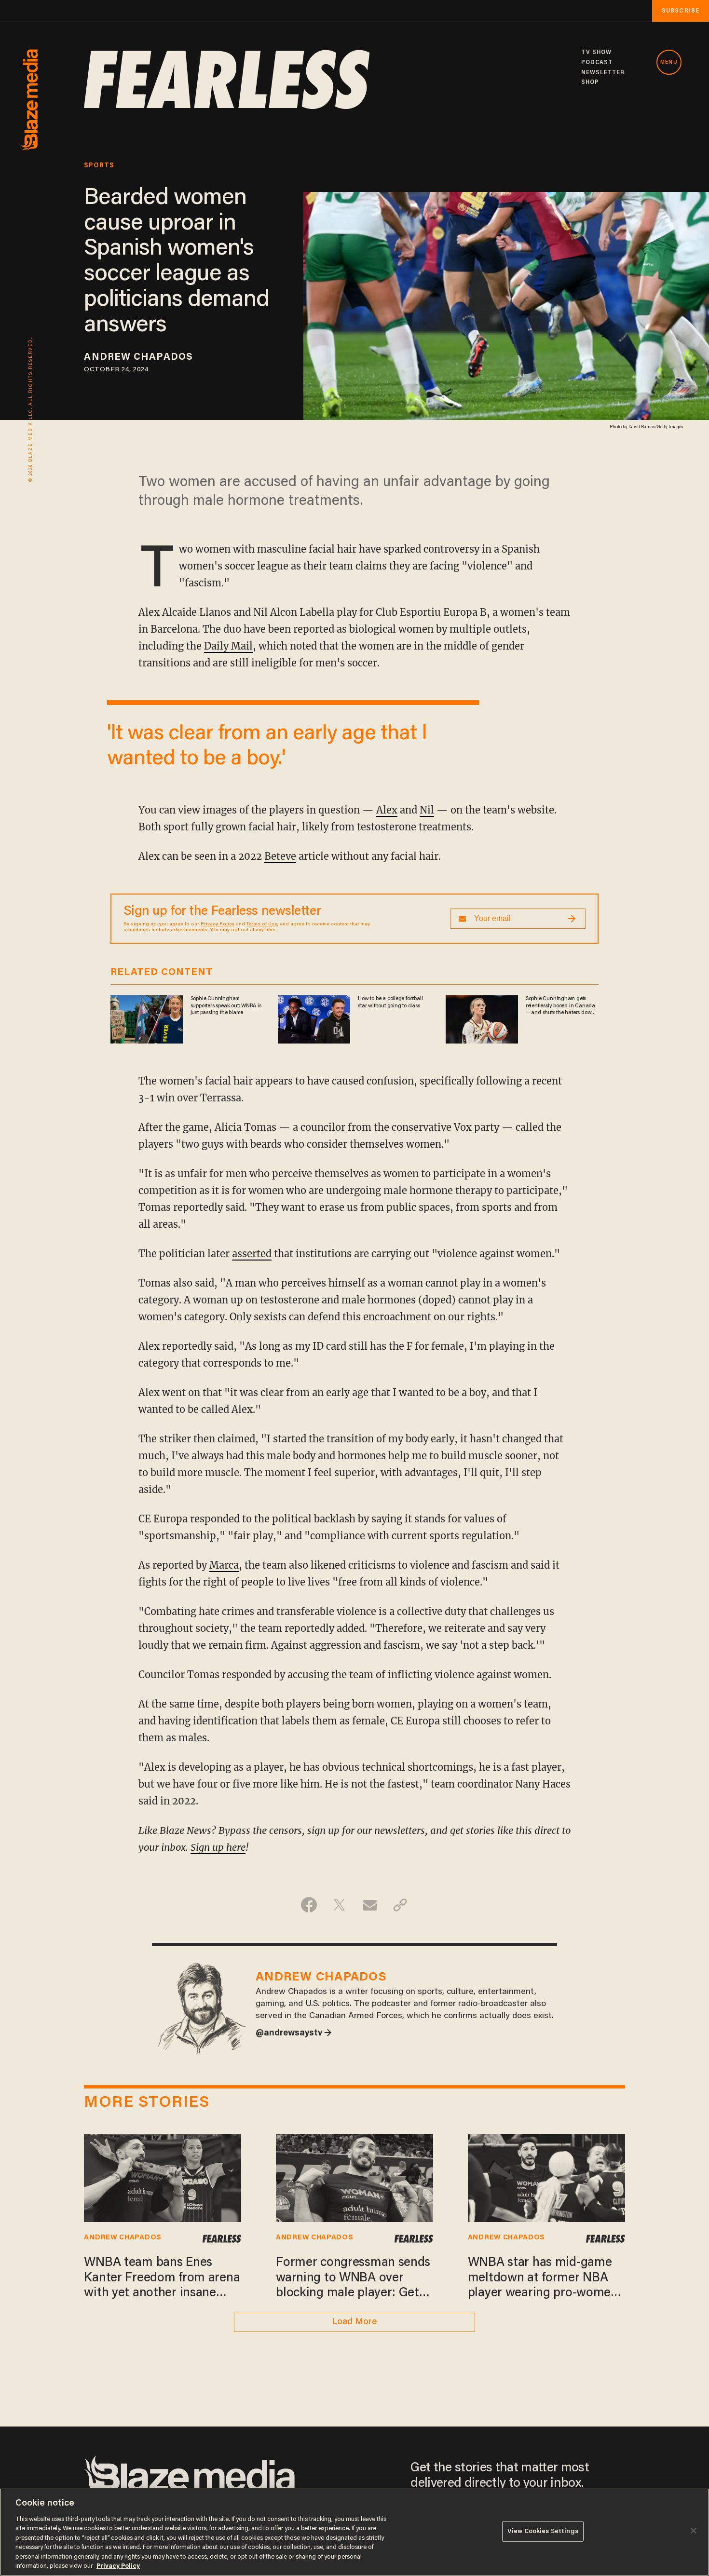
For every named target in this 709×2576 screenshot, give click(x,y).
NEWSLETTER (603, 73)
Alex (387, 810)
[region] (354, 2532)
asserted (252, 1254)
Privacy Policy (218, 924)
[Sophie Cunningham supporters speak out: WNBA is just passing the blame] (147, 1018)
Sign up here (218, 1847)
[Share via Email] (370, 1905)
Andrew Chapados (138, 357)
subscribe (681, 11)
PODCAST (597, 63)
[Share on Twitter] (339, 1905)
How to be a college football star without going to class (390, 1002)
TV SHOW (597, 53)
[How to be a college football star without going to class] (314, 1018)
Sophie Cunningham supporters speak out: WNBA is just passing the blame (226, 1006)
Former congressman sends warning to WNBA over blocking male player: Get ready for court (353, 2279)
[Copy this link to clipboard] (400, 1905)
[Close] (694, 2531)
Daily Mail (228, 646)
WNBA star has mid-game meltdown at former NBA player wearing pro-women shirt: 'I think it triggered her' (543, 2279)
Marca (224, 1565)
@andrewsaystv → (294, 2034)
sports (99, 166)
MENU (669, 62)
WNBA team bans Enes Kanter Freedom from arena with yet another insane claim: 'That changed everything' (162, 2279)
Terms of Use (262, 924)
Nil (427, 810)
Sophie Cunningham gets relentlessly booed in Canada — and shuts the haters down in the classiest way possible (560, 1006)
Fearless (222, 2238)
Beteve (280, 856)
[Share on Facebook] (309, 1905)
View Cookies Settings (543, 2531)
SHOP (590, 82)
